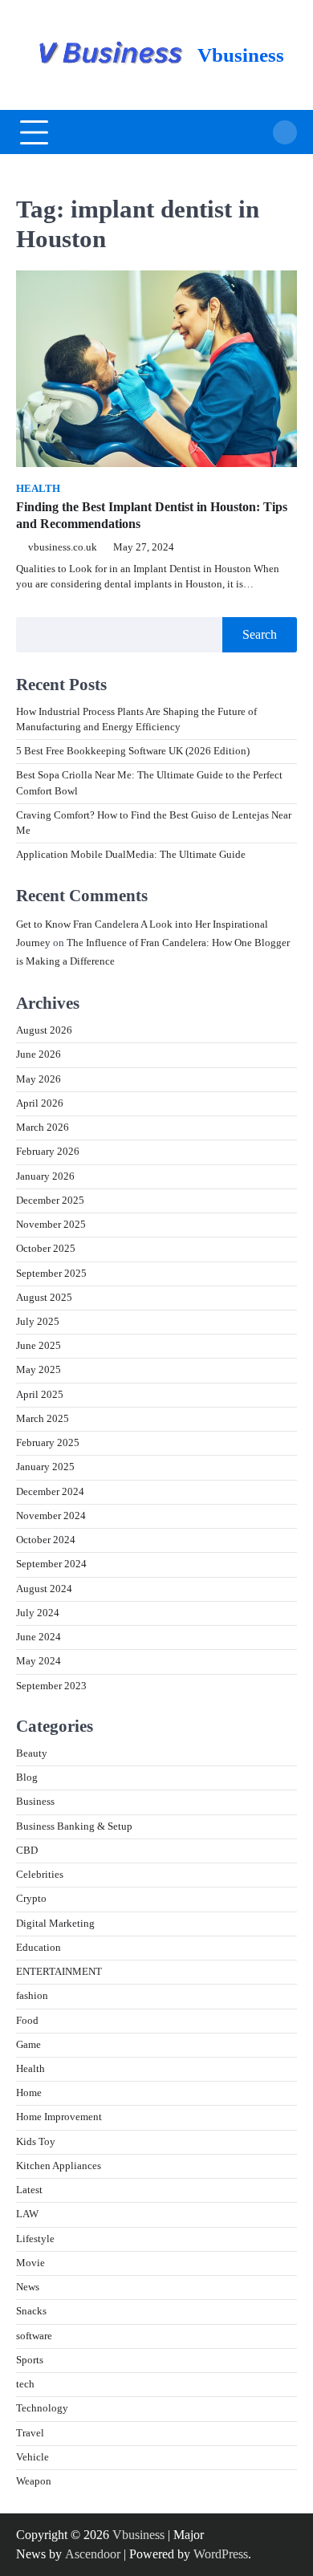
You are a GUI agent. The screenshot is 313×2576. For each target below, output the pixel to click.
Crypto (31, 1899)
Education (39, 1948)
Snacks (31, 2311)
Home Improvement (59, 2117)
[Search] (285, 132)
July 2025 (38, 1322)
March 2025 (43, 1419)
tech (25, 2384)
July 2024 (38, 1613)
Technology (42, 2408)
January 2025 (45, 1467)
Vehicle (33, 2457)
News (28, 2287)
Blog (27, 1778)
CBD (27, 1851)
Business (35, 1802)
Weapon (34, 2481)
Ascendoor (93, 2554)
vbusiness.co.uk (63, 547)
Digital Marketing (55, 1924)
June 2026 (39, 1054)
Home (29, 2093)
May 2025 (39, 1370)
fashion (32, 1996)
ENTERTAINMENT (59, 1972)
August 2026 (44, 1030)
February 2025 (48, 1443)
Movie (30, 2263)
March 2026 (43, 1128)
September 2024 (51, 1564)
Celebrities (40, 1875)
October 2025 (46, 1249)
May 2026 (39, 1079)
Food (27, 2021)
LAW (27, 2214)
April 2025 (40, 1395)
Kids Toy (36, 2142)
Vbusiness (241, 55)
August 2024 (44, 1589)
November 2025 (51, 1225)
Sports (30, 2360)
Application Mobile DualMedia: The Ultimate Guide (131, 855)
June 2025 (39, 1346)
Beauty (32, 1753)
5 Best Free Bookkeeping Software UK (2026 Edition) (133, 751)
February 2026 (48, 1152)
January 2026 (45, 1176)
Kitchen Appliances (59, 2166)
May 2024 (39, 1661)
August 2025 (44, 1298)
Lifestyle (35, 2239)
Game (28, 2045)
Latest (29, 2190)
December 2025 (50, 1201)
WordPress (221, 2554)
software (34, 2336)
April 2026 (40, 1103)
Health (38, 489)
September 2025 (51, 1274)
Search (260, 634)
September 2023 (51, 1686)
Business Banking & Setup (74, 1826)
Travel (30, 2433)
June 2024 (39, 1637)
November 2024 (51, 1516)
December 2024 (50, 1492)
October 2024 (46, 1540)
